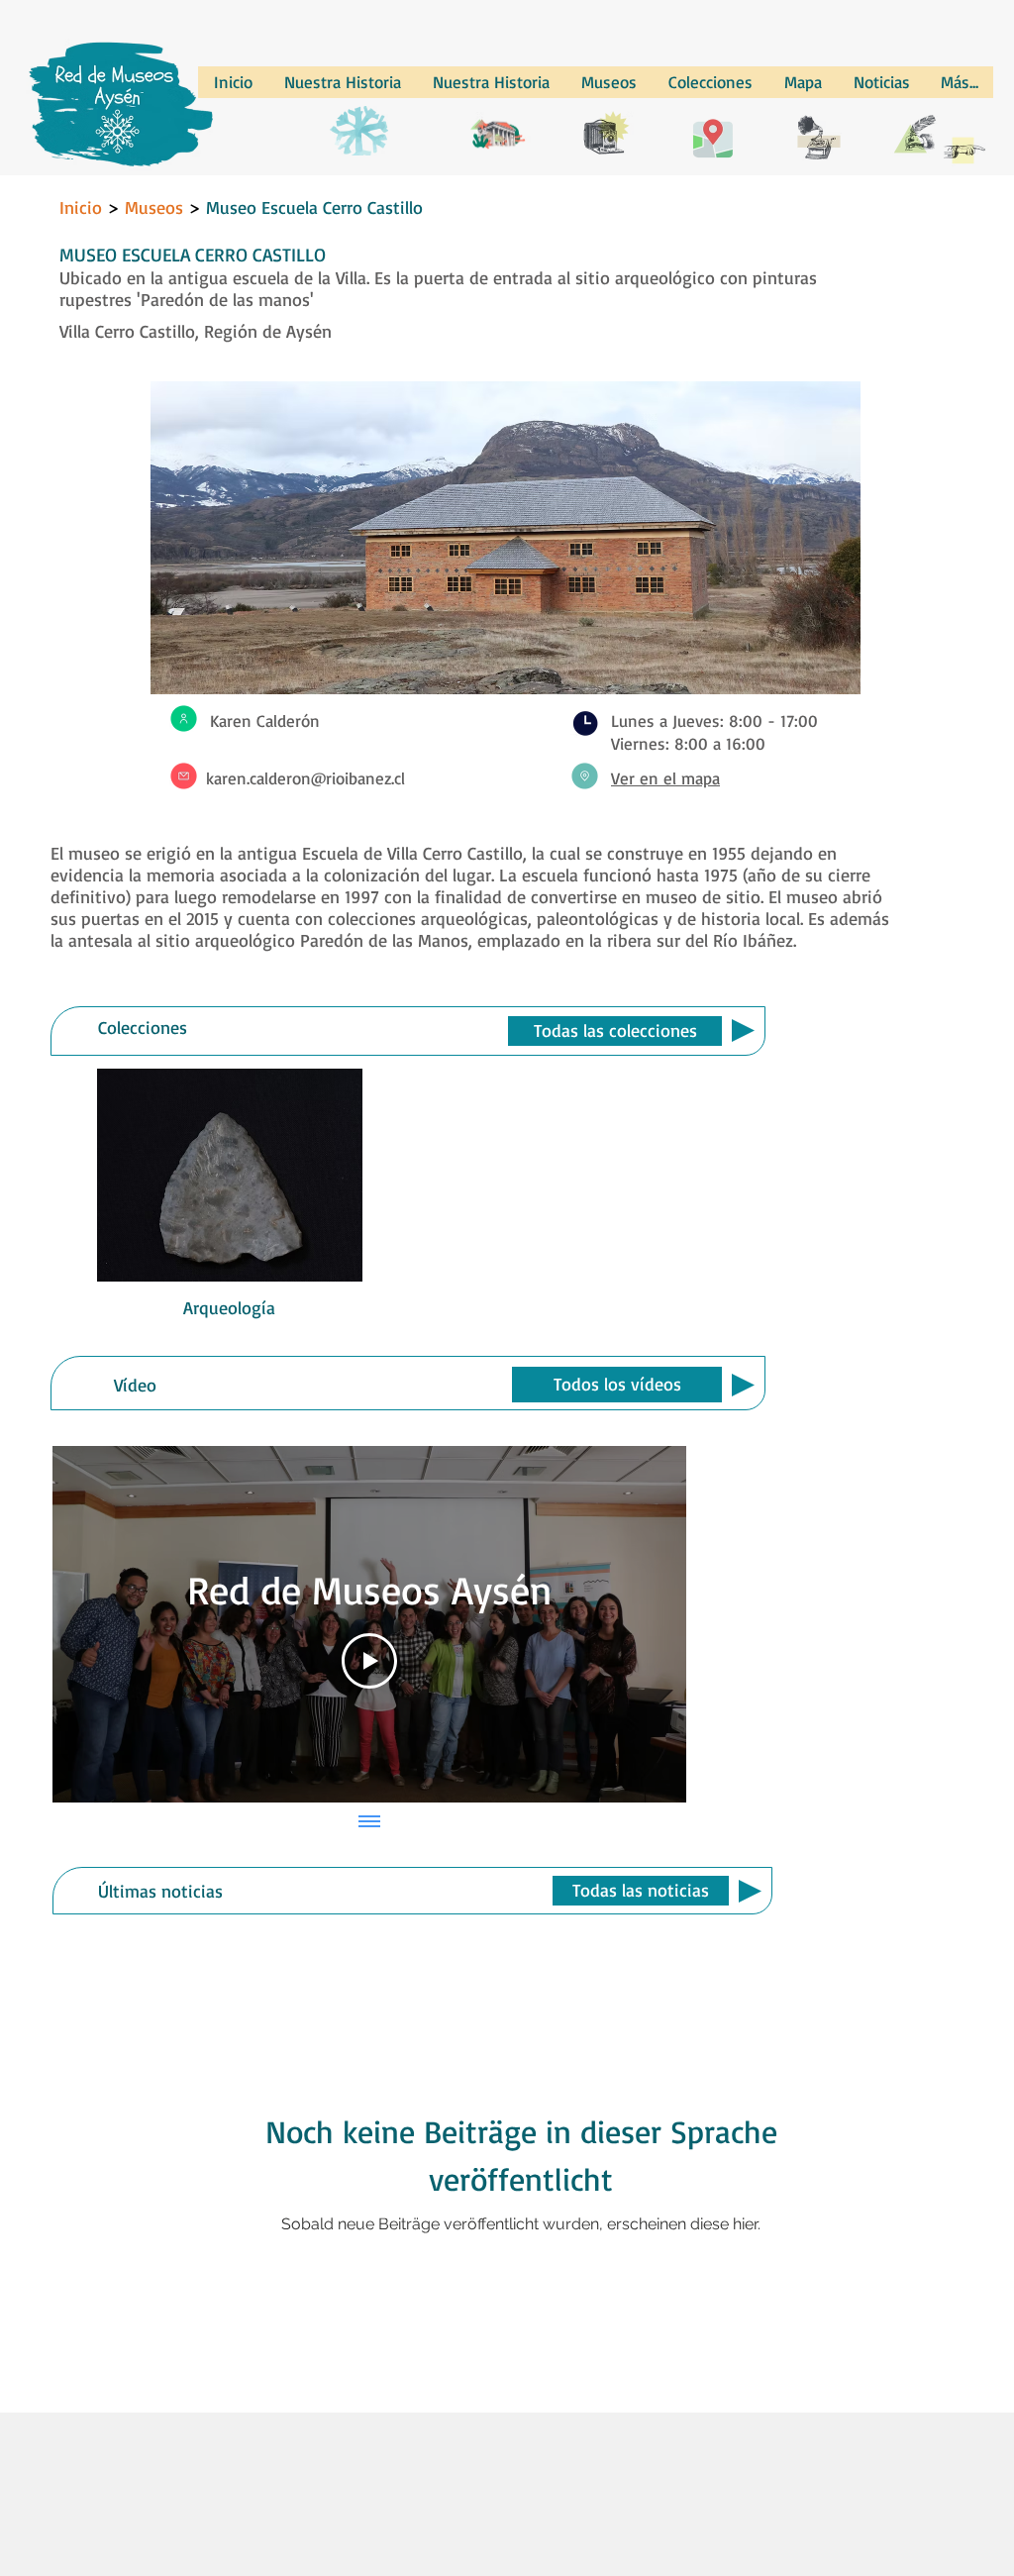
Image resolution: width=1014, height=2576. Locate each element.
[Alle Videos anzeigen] (369, 1822)
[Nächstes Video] (645, 1624)
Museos (156, 207)
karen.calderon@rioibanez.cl (305, 778)
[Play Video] (369, 1661)
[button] (615, 1031)
